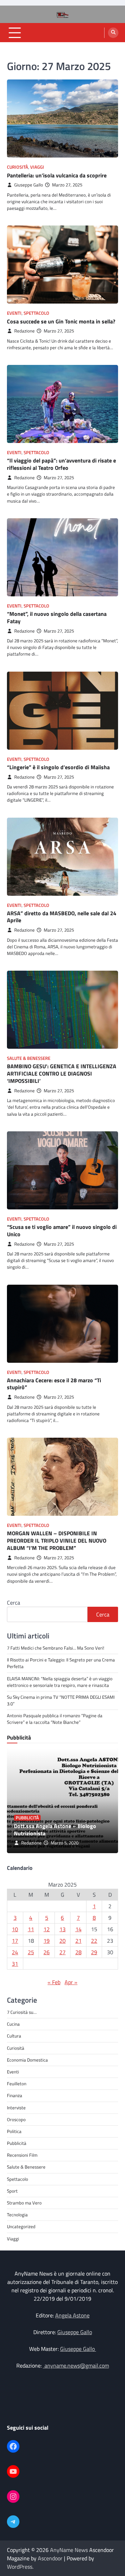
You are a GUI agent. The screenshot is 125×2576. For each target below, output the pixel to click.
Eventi (14, 313)
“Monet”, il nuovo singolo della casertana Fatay (57, 617)
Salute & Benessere (29, 1058)
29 (94, 1952)
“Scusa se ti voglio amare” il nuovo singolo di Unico (62, 1230)
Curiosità (18, 167)
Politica (14, 2131)
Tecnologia (17, 2215)
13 (62, 1929)
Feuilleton (17, 2084)
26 (47, 1952)
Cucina (13, 2024)
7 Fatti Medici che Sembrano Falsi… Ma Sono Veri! (56, 1648)
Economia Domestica (27, 2060)
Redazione (24, 331)
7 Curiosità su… (22, 2012)
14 (78, 1929)
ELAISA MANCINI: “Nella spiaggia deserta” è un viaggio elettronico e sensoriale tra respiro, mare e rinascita (60, 1682)
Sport (12, 2191)
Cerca (14, 1603)
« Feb (54, 1982)
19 (47, 1941)
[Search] (113, 33)
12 (47, 1929)
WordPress (20, 2567)
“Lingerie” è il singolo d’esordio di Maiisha (58, 767)
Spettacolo (36, 313)
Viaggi (37, 167)
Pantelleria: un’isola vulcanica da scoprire (57, 175)
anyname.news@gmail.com (76, 2365)
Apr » (71, 1982)
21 (78, 1941)
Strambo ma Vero (24, 2203)
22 (94, 1941)
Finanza (15, 2095)
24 (15, 1952)
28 (78, 1952)
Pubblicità (27, 1818)
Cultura (14, 2036)
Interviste (16, 2108)
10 (15, 1929)
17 (15, 1941)
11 (31, 1929)
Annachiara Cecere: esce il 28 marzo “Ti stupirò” (54, 1384)
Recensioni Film (22, 2155)
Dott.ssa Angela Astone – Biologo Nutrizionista (55, 1830)
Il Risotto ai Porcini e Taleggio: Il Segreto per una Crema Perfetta (61, 1663)
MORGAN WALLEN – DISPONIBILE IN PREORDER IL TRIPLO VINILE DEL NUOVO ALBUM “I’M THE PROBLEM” (57, 1541)
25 (31, 1952)
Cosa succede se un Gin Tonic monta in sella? (61, 321)
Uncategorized (21, 2226)
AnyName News (69, 2550)
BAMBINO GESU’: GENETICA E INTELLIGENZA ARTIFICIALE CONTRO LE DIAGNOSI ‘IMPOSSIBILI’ (62, 1073)
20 (62, 1941)
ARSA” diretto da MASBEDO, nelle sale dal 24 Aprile (62, 917)
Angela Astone (72, 2315)
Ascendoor (50, 2558)
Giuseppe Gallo (29, 185)
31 (15, 1964)
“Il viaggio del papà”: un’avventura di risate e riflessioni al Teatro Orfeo (61, 464)
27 (62, 1952)
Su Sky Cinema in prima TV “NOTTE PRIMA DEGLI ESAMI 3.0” (61, 1700)
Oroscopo (16, 2119)
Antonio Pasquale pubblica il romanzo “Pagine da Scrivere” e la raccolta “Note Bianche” (55, 1719)
